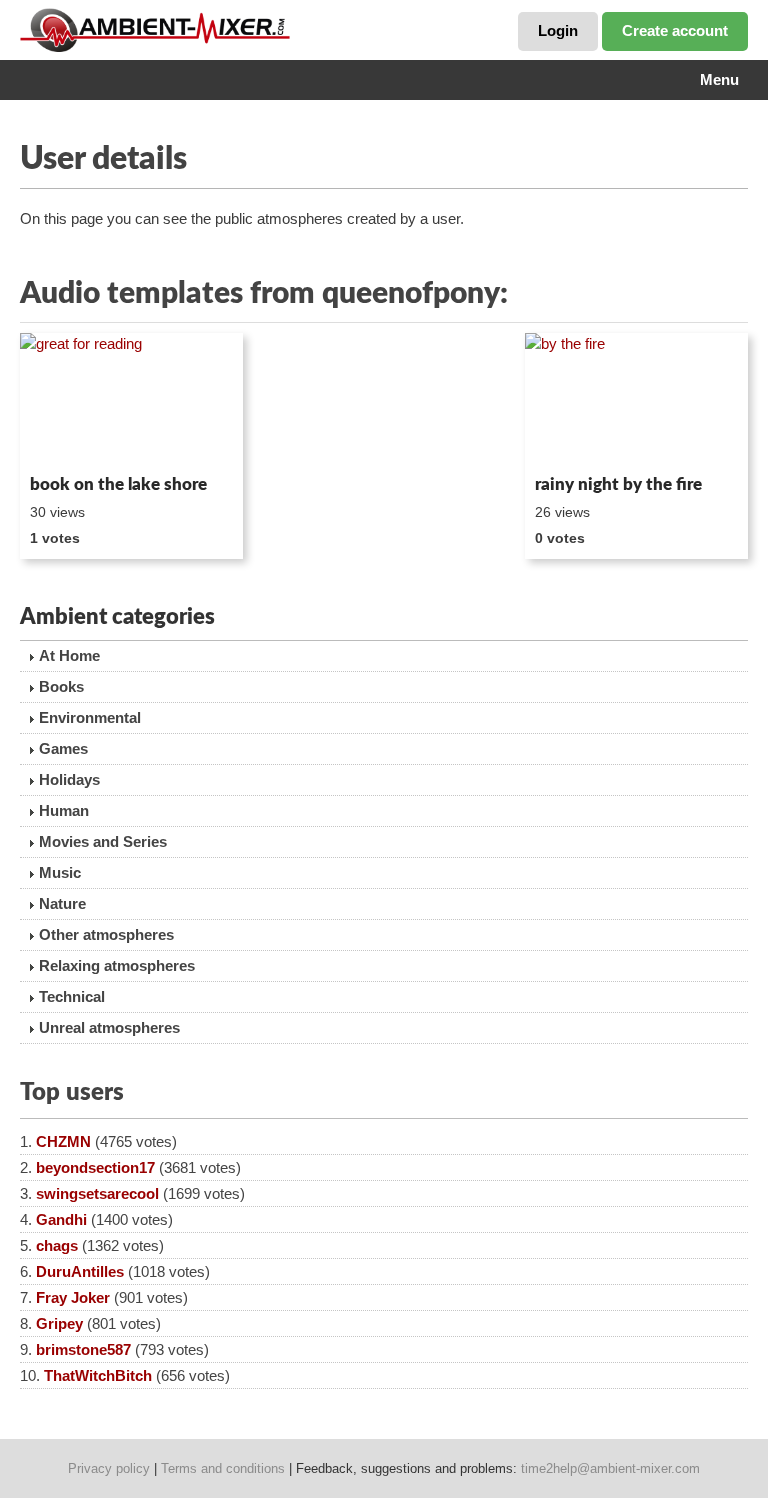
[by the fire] (636, 400)
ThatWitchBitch (98, 1375)
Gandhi (61, 1219)
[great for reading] (131, 400)
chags (57, 1245)
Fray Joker (73, 1297)
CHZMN (63, 1141)
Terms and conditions (223, 1468)
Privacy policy (109, 1468)
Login (558, 30)
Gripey (59, 1323)
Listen (68, 440)
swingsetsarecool (97, 1193)
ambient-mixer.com (170, 30)
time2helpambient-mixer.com (610, 1468)
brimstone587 (83, 1349)
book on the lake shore (118, 484)
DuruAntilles (80, 1271)
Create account (675, 30)
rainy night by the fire (618, 484)
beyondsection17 (95, 1167)
